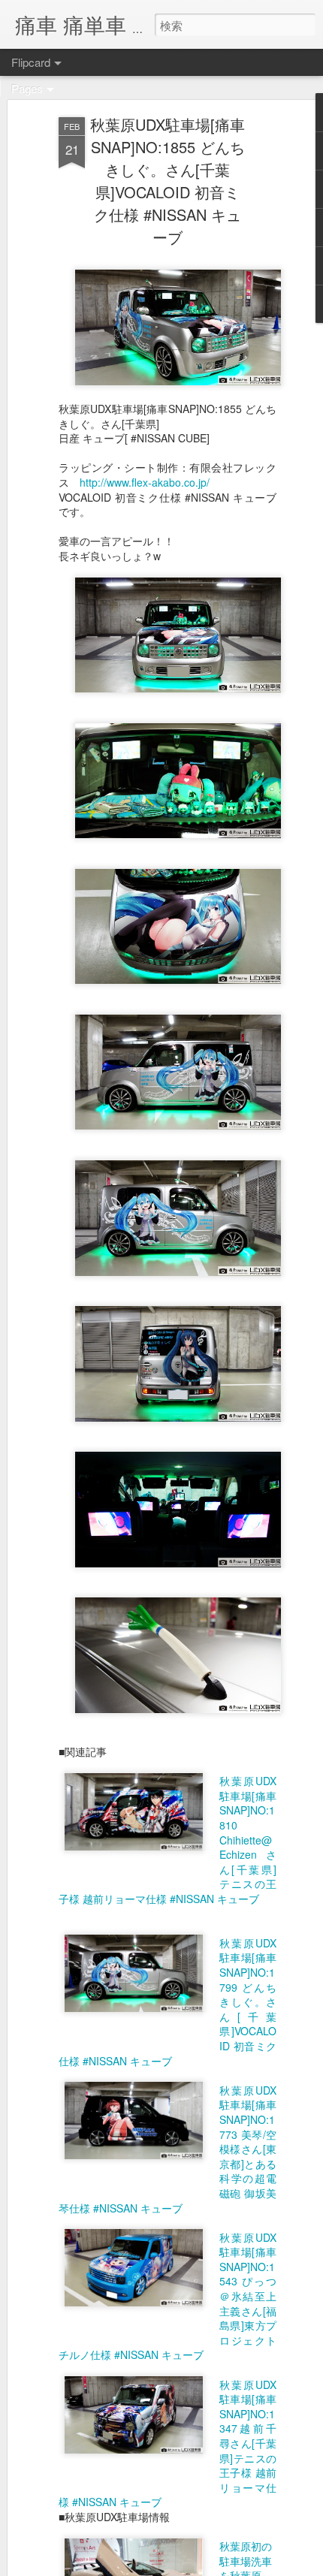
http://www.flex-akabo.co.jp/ (145, 482)
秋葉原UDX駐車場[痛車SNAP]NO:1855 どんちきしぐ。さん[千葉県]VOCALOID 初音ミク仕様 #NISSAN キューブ (168, 181)
